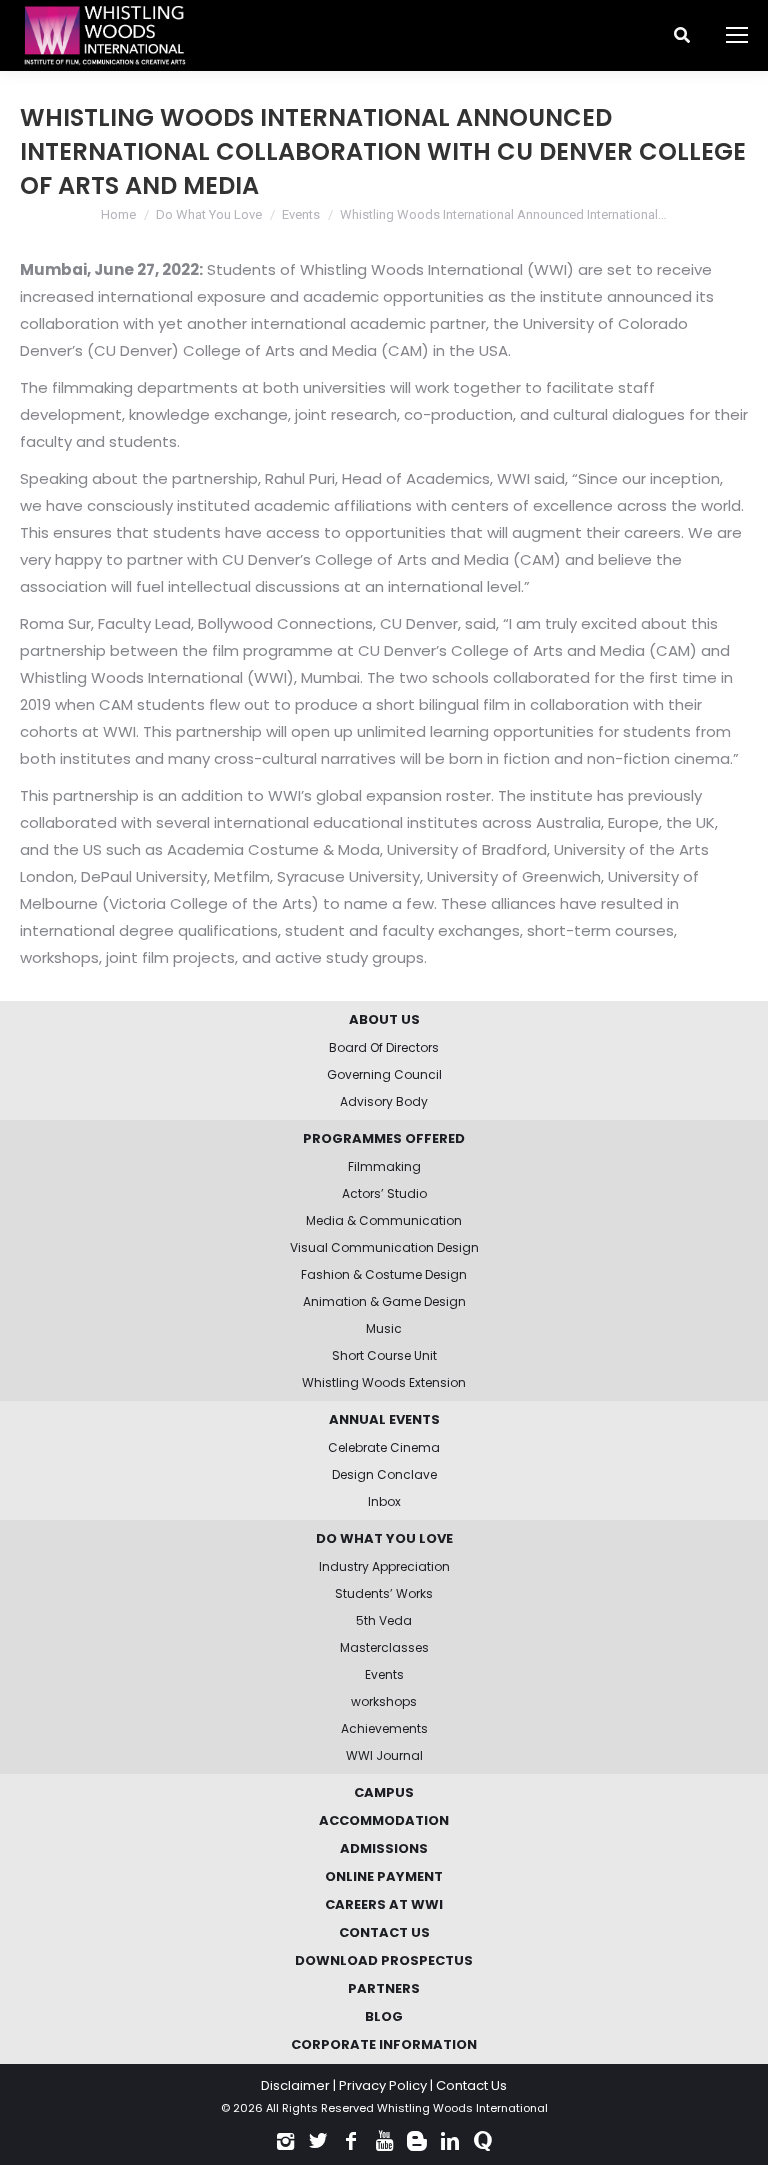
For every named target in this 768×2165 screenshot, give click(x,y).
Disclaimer (295, 2085)
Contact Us (471, 2085)
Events (301, 214)
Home (118, 214)
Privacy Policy (383, 2085)
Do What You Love (209, 214)
